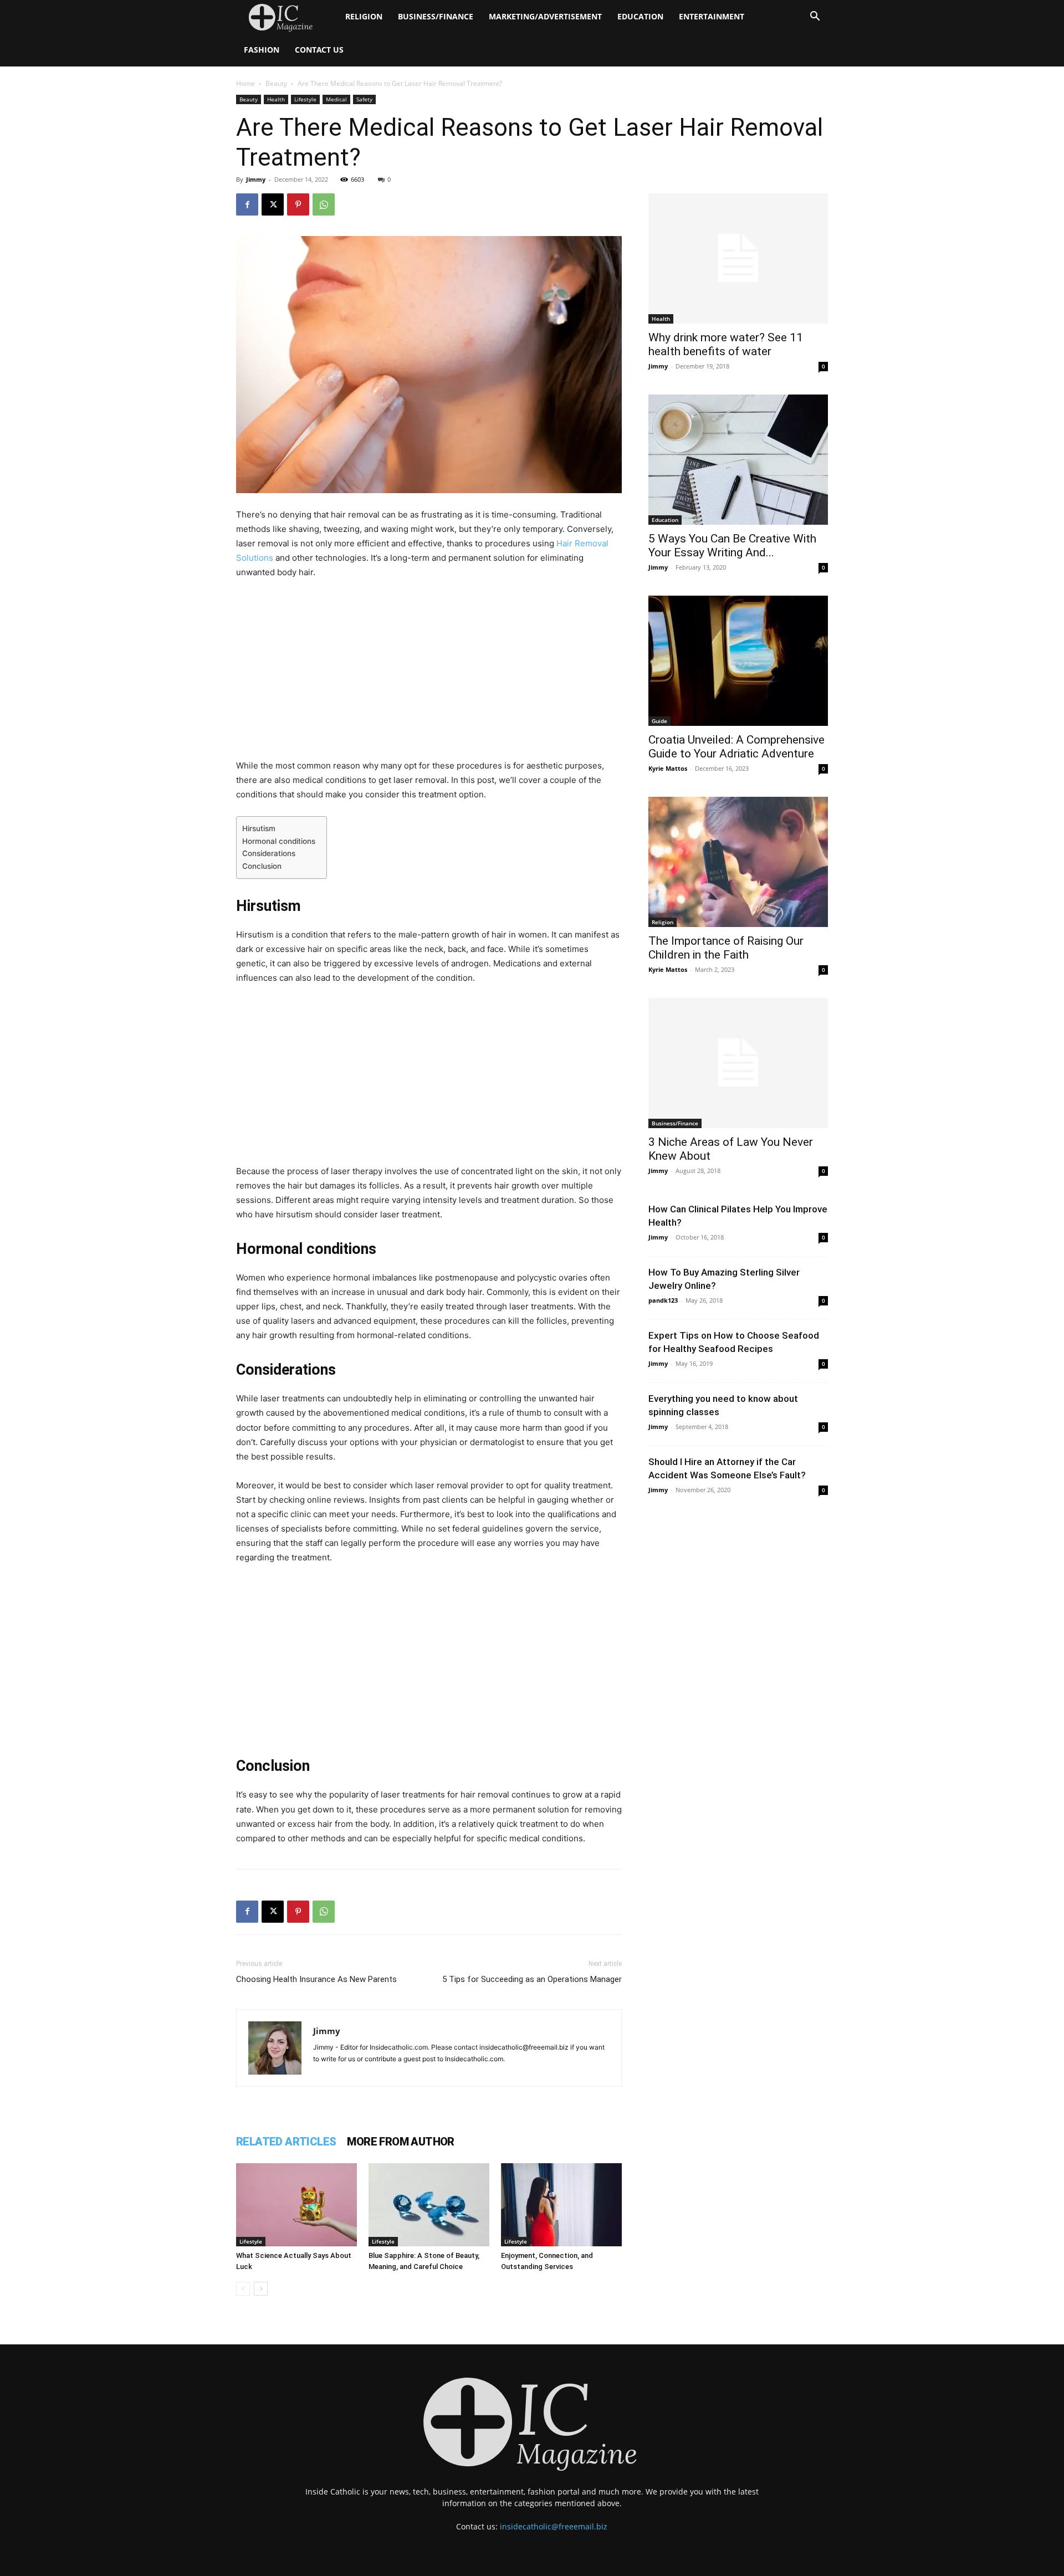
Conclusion (262, 866)
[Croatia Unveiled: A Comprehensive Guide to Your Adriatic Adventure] (738, 661)
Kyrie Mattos (668, 768)
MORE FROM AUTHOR (400, 2142)
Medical (336, 99)
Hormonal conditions (279, 841)
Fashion (262, 50)
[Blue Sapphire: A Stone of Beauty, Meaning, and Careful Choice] (429, 2205)
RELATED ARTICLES (286, 2142)
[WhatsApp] (324, 204)
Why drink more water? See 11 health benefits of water (726, 344)
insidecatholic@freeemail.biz (554, 2526)
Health (276, 99)
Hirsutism (259, 828)
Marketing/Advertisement (545, 16)
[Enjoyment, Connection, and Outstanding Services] (561, 2205)
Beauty (276, 83)
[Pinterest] (298, 204)
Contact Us (319, 50)
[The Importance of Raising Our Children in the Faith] (738, 862)
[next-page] (261, 2289)
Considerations (269, 853)
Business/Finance (436, 16)
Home (245, 83)
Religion (364, 16)
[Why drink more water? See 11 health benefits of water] (738, 258)
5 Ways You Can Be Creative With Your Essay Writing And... (732, 546)
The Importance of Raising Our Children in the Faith (726, 948)
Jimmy (256, 179)
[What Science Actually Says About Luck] (296, 2205)
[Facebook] (247, 204)
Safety (364, 99)
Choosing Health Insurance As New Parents (316, 1979)
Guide (659, 721)
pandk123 (663, 1300)
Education (640, 16)
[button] (815, 17)
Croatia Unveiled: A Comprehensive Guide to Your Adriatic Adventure (736, 747)
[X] (273, 204)
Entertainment (712, 16)
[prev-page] (243, 2289)
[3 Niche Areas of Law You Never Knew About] (738, 1063)
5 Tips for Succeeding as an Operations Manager (532, 1979)
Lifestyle (305, 99)
